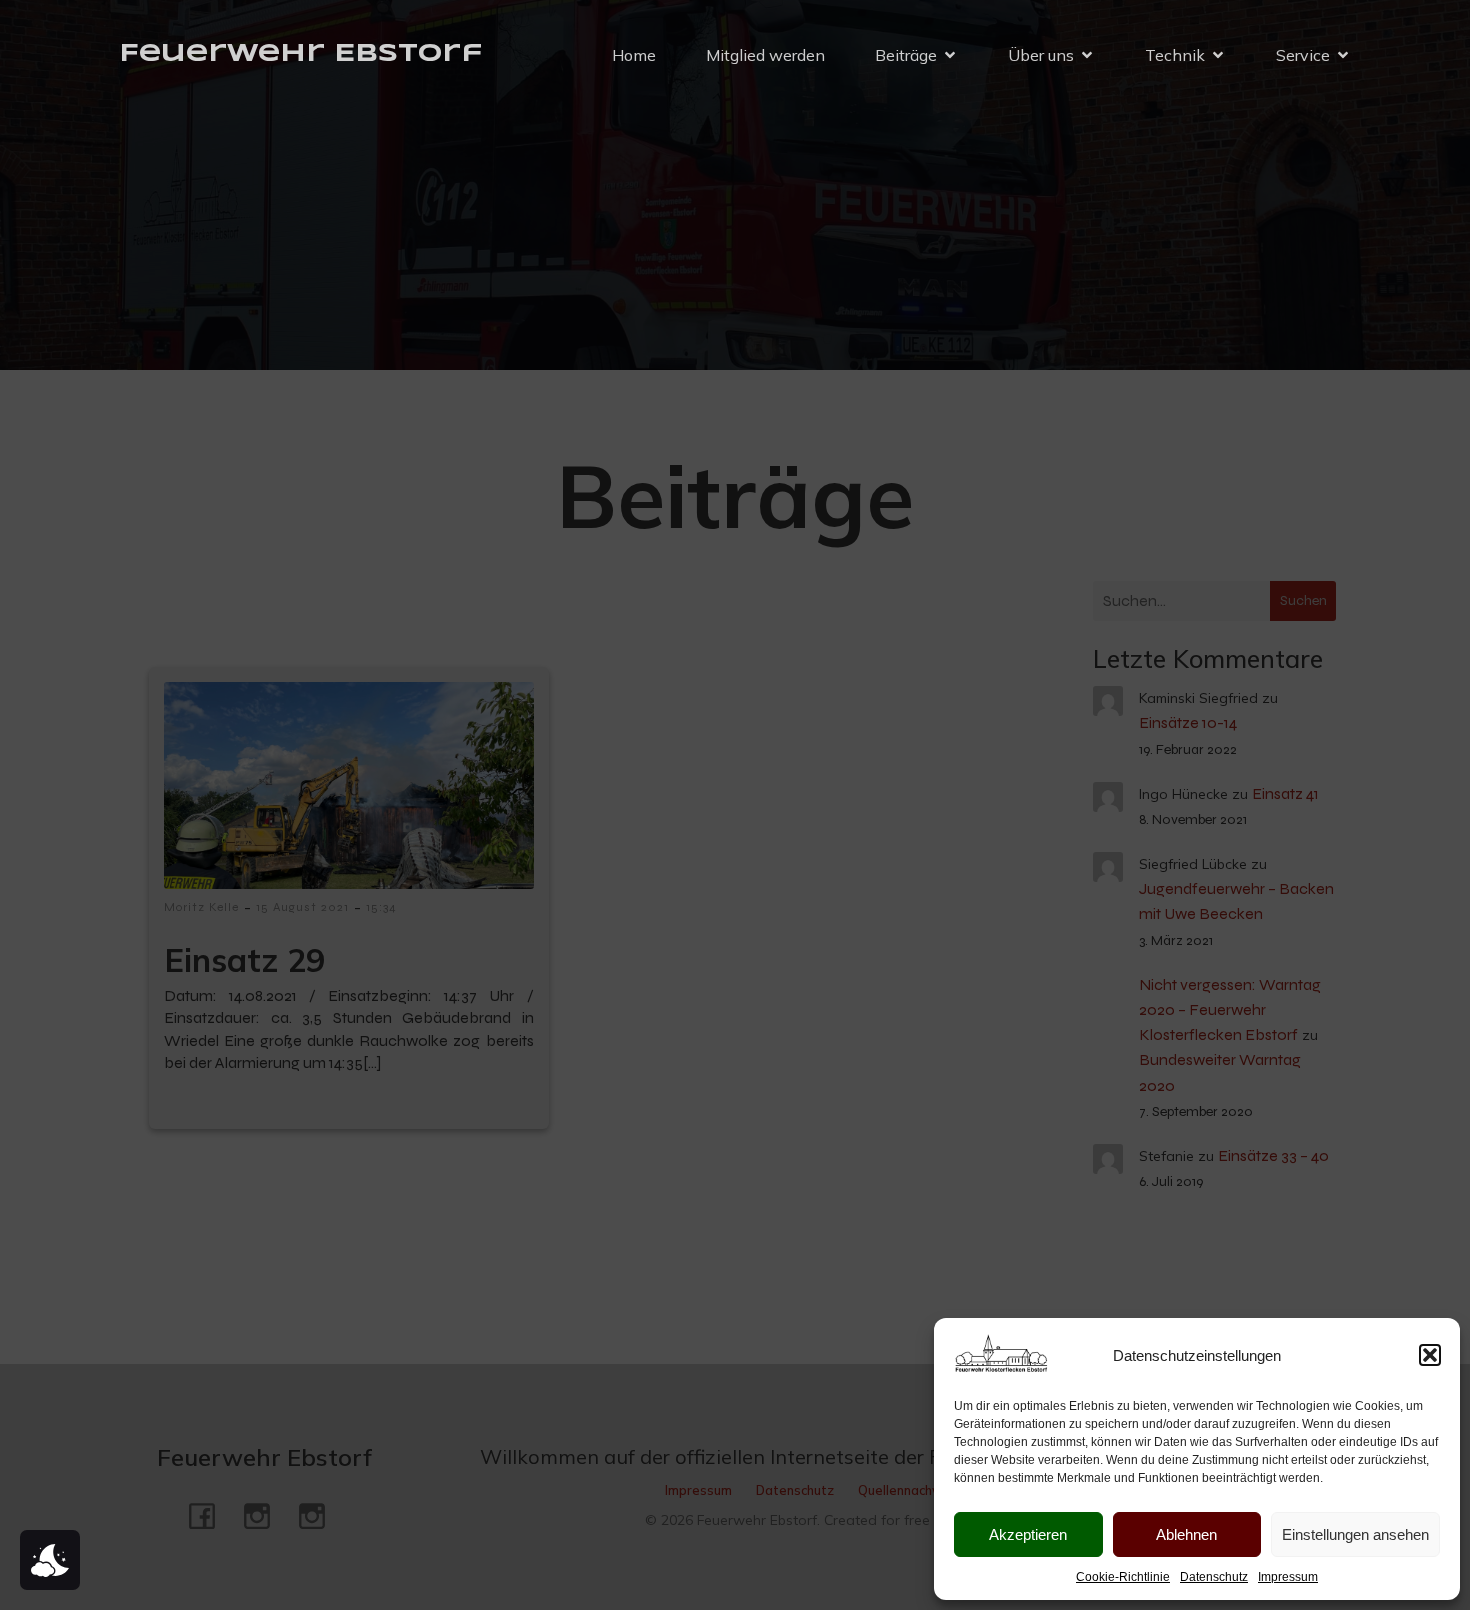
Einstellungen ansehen (1355, 1534)
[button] (1430, 1355)
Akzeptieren (1028, 1534)
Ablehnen (1186, 1534)
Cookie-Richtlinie (1123, 1577)
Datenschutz (1214, 1577)
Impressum (1288, 1577)
